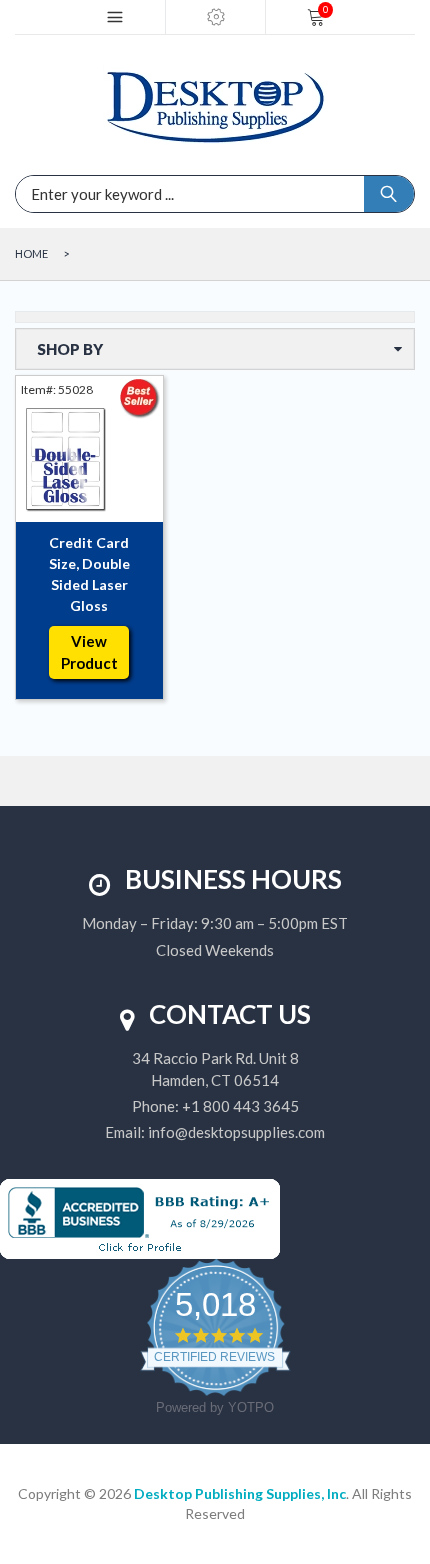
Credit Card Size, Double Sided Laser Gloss (89, 574)
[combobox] (125, 194)
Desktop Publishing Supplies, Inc (240, 1493)
